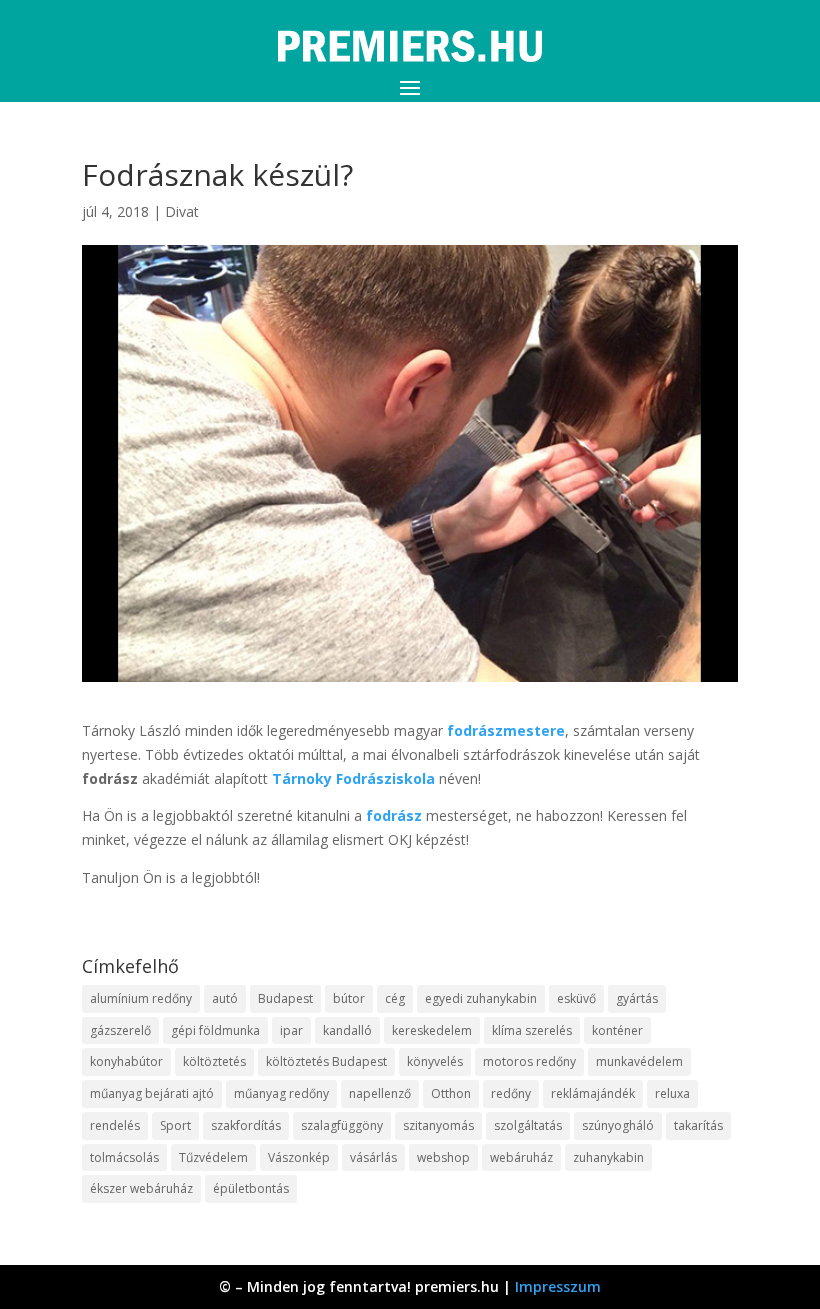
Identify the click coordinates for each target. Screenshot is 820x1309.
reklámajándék (593, 1093)
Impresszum (558, 1286)
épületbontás (251, 1188)
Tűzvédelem (213, 1157)
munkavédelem (639, 1061)
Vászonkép (299, 1157)
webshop (443, 1157)
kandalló (347, 1030)
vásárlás (373, 1157)
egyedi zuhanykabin (481, 998)
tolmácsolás (124, 1157)
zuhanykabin (608, 1157)
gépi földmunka (215, 1030)
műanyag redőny (281, 1093)
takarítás (698, 1125)
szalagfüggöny (342, 1125)
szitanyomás (438, 1125)
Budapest (285, 998)
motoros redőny (529, 1061)
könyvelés (435, 1061)
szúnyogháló (618, 1125)
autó (225, 998)
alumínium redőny (141, 998)
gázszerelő (120, 1030)
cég (395, 998)
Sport (175, 1125)
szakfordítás (246, 1125)
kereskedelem (432, 1030)
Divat (182, 211)
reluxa (672, 1093)
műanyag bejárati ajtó (152, 1093)
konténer (617, 1030)
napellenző (380, 1093)
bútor (349, 998)
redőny (511, 1093)
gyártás (637, 998)
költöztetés (214, 1061)
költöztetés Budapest (326, 1061)
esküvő (576, 998)
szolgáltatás (528, 1125)
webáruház (521, 1157)
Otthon (451, 1093)
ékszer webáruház (141, 1188)
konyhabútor (126, 1061)
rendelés (115, 1125)
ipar (291, 1030)
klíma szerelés (532, 1030)
